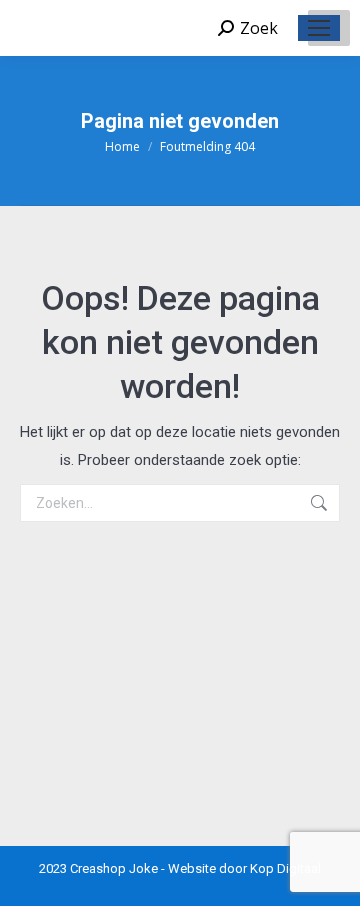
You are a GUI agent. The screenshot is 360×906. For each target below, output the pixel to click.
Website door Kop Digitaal (244, 868)
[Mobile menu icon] (319, 28)
